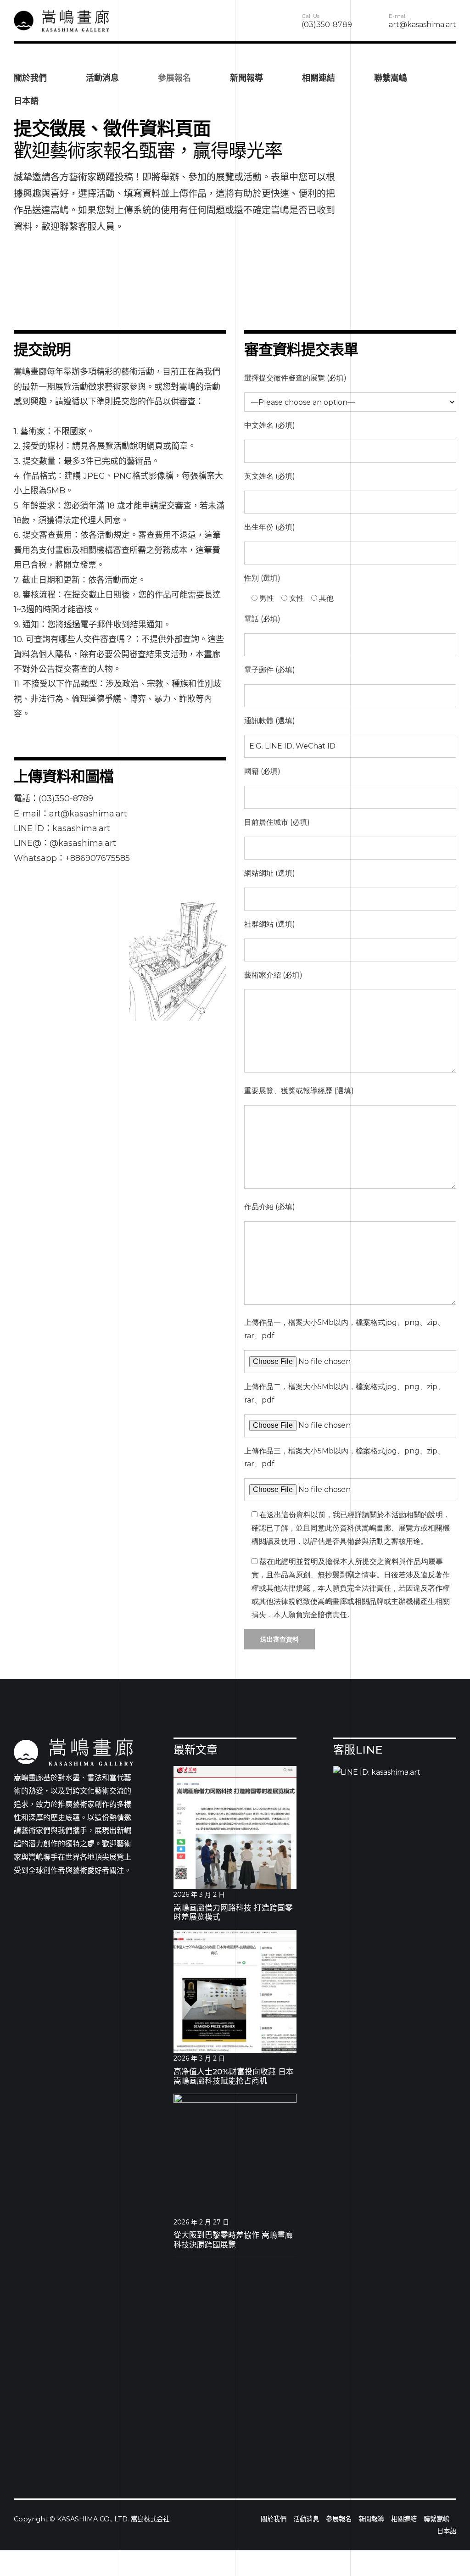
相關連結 (319, 78)
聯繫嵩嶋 (391, 78)
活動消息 (102, 78)
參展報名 (174, 78)
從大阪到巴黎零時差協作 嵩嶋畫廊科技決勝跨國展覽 (233, 2240)
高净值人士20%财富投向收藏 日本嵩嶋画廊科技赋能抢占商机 (234, 2076)
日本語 (26, 101)
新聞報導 (246, 78)
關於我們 (30, 78)
